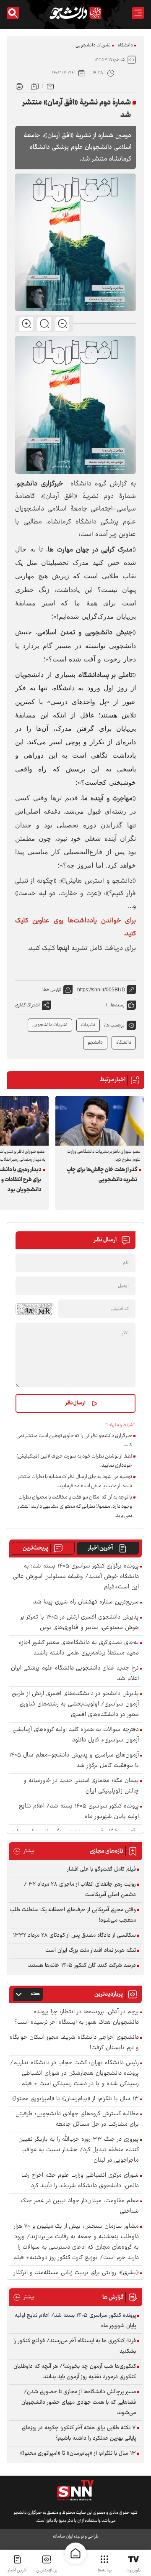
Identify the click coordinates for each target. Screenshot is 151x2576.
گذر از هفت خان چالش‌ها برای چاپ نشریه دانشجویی (102, 1175)
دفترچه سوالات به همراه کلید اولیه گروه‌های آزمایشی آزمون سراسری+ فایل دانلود (76, 1735)
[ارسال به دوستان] (50, 86)
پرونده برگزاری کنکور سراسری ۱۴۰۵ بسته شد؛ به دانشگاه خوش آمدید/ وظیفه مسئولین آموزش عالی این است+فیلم (76, 1577)
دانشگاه (125, 45)
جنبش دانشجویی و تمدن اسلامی (85, 633)
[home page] (75, 2553)
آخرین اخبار (100, 1548)
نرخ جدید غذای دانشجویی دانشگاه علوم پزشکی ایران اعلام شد (75, 1674)
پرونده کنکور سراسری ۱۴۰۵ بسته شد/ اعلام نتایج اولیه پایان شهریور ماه (79, 1812)
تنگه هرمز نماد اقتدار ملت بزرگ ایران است (91, 1951)
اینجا (63, 948)
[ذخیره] (35, 86)
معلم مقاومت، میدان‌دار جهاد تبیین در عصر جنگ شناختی (80, 2206)
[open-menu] (138, 13)
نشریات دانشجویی (93, 45)
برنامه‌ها (105, 2570)
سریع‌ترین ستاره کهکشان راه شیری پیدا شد (86, 1602)
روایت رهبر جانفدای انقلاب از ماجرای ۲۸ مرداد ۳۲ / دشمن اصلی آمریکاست (80, 1890)
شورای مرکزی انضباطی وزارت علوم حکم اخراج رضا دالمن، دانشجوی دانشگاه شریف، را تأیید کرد (80, 2181)
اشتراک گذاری (27, 1005)
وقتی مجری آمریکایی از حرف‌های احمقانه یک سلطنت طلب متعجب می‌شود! (73, 1915)
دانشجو (95, 1043)
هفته (35, 1994)
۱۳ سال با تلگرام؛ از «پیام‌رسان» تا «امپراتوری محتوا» (75, 2099)
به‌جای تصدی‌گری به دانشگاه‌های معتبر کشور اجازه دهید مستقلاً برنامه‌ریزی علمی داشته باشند (79, 1648)
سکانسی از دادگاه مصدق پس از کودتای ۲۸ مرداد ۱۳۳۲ (74, 1935)
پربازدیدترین (47, 2570)
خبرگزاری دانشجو (40, 484)
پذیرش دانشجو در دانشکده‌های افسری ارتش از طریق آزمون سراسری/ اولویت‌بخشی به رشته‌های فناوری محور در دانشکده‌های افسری (75, 1704)
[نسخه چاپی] (19, 86)
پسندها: (117, 1005)
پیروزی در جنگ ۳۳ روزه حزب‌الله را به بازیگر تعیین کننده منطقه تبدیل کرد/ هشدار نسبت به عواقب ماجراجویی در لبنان (79, 2150)
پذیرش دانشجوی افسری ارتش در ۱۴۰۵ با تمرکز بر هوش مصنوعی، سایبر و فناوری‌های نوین (80, 1623)
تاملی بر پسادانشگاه (106, 675)
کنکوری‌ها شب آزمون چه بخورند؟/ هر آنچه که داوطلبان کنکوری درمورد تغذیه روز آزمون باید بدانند (75, 2372)
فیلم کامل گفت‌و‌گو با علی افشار (102, 1869)
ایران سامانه (63, 2536)
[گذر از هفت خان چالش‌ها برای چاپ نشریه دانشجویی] (100, 1121)
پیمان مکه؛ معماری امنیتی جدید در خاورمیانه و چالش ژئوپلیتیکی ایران (81, 1786)
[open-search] (13, 13)
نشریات (88, 1025)
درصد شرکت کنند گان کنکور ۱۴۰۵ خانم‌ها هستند (82, 1966)
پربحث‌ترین (35, 1548)
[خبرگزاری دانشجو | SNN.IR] (75, 13)
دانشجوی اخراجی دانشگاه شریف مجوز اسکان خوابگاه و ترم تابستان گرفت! (74, 2043)
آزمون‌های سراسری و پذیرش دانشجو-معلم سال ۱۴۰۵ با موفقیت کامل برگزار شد (74, 1761)
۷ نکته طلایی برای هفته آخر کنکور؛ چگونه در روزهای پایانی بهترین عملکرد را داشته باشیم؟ (79, 2433)
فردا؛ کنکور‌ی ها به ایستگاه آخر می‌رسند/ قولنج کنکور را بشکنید (75, 2346)
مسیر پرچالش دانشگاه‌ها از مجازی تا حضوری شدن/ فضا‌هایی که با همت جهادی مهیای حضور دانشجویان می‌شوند (79, 2402)
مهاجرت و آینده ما (107, 799)
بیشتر (24, 1851)
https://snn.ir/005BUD (101, 990)
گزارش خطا (52, 990)
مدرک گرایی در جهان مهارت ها (90, 550)
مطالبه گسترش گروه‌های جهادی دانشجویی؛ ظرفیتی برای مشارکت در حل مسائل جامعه (77, 2119)
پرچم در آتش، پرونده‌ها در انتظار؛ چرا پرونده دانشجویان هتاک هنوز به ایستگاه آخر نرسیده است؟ (77, 2017)
